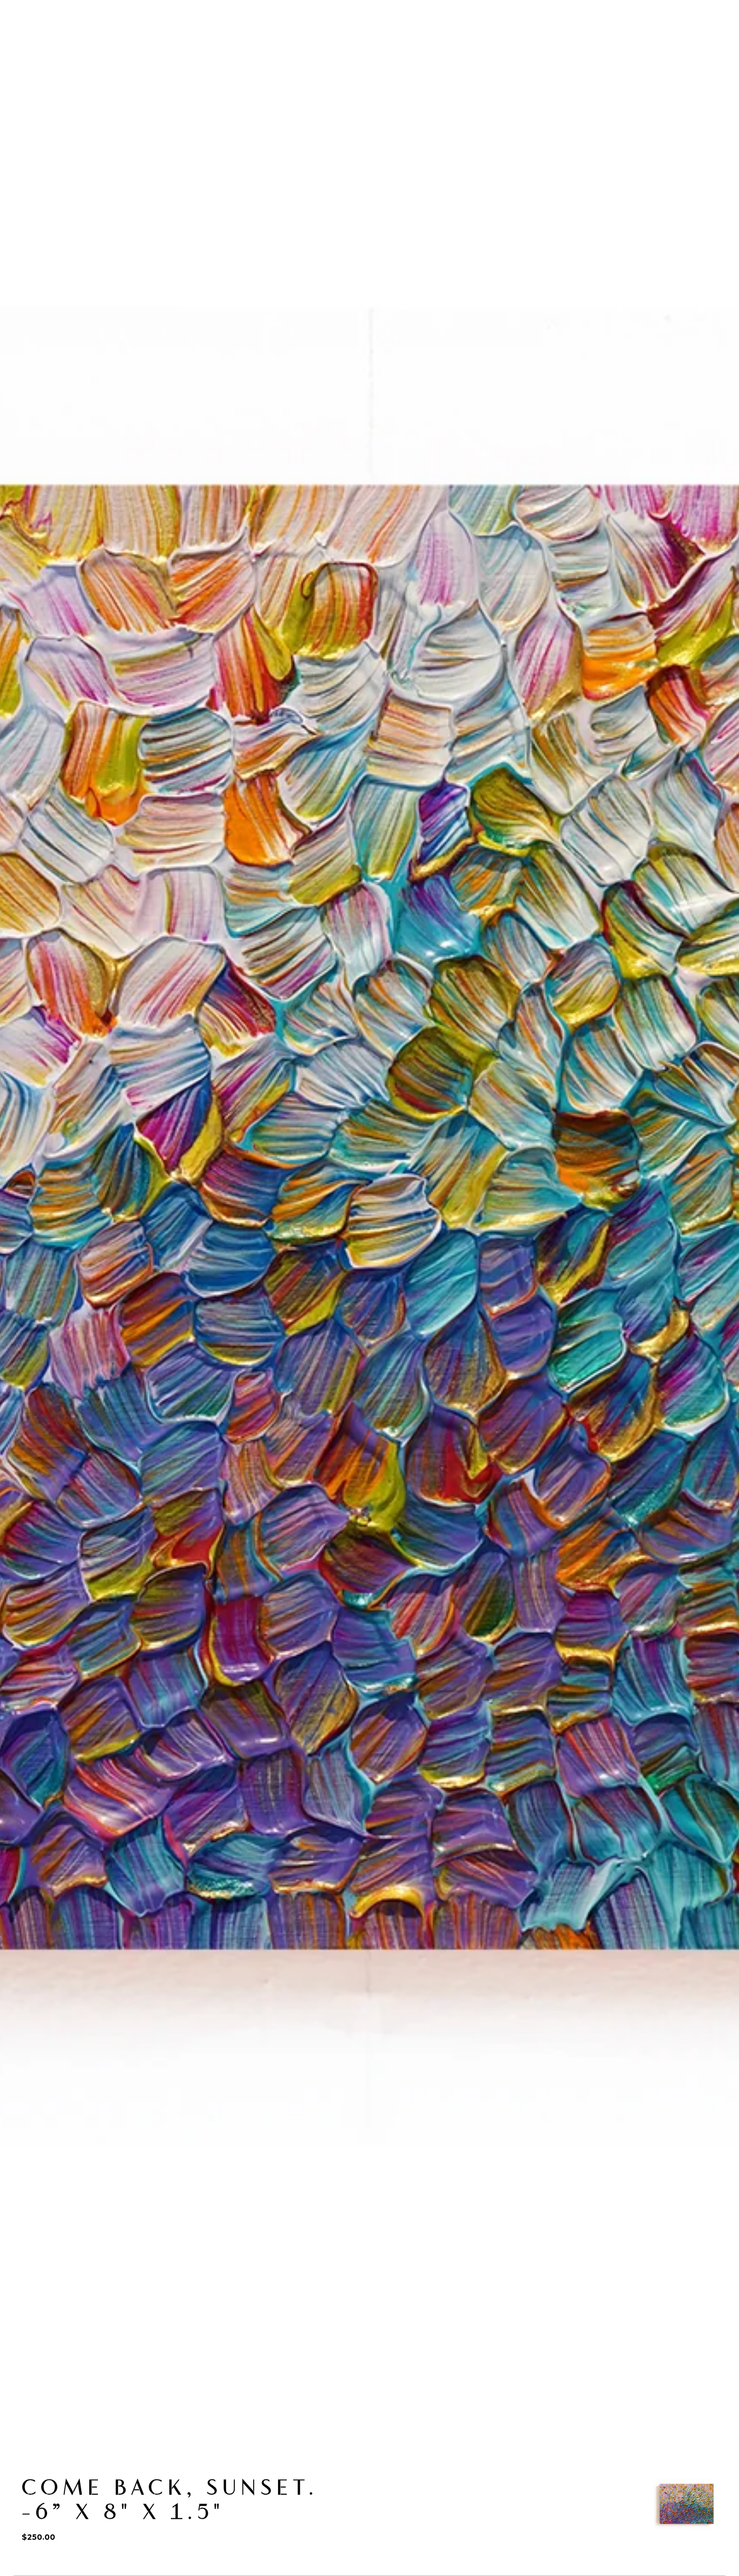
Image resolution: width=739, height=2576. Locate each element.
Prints (207, 48)
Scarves (158, 48)
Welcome (45, 48)
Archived (45, 79)
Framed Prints (323, 48)
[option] (687, 2504)
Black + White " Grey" (125, 79)
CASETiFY (256, 48)
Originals (102, 48)
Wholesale (393, 48)
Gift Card (453, 48)
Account (656, 36)
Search (611, 36)
